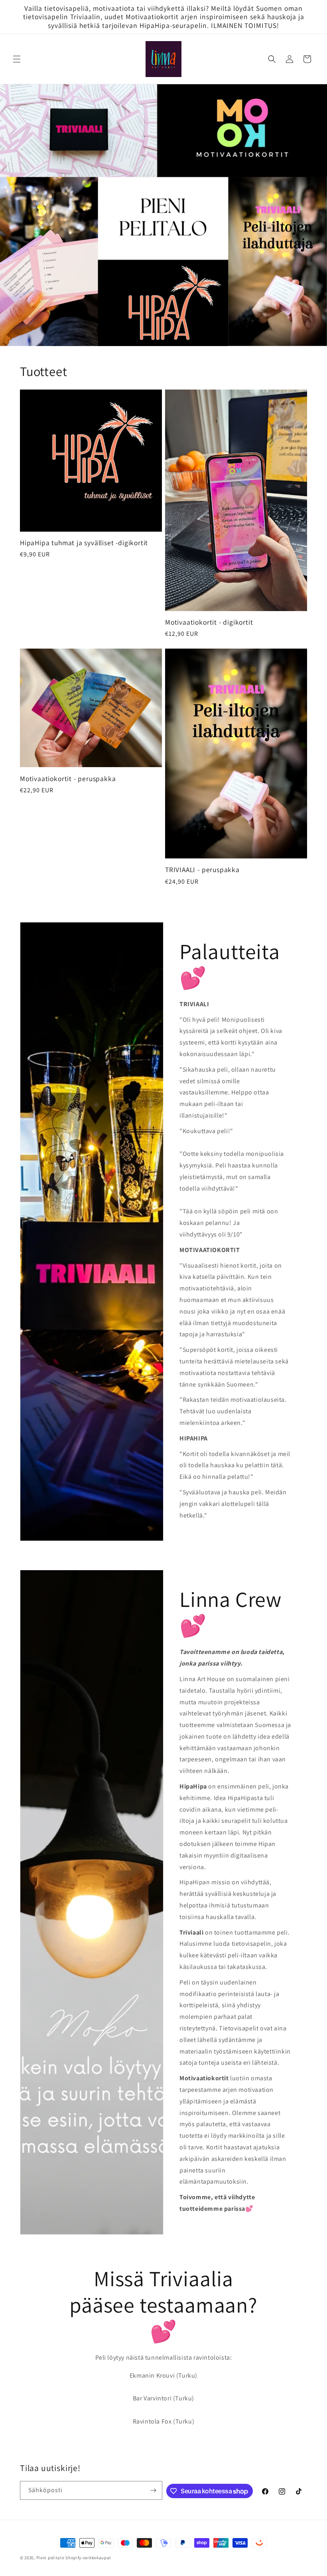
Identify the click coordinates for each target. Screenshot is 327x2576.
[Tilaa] (153, 2490)
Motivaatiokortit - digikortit (209, 622)
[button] (17, 59)
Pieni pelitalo (50, 2558)
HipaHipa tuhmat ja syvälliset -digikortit (84, 543)
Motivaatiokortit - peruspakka (68, 779)
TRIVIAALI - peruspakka (202, 870)
